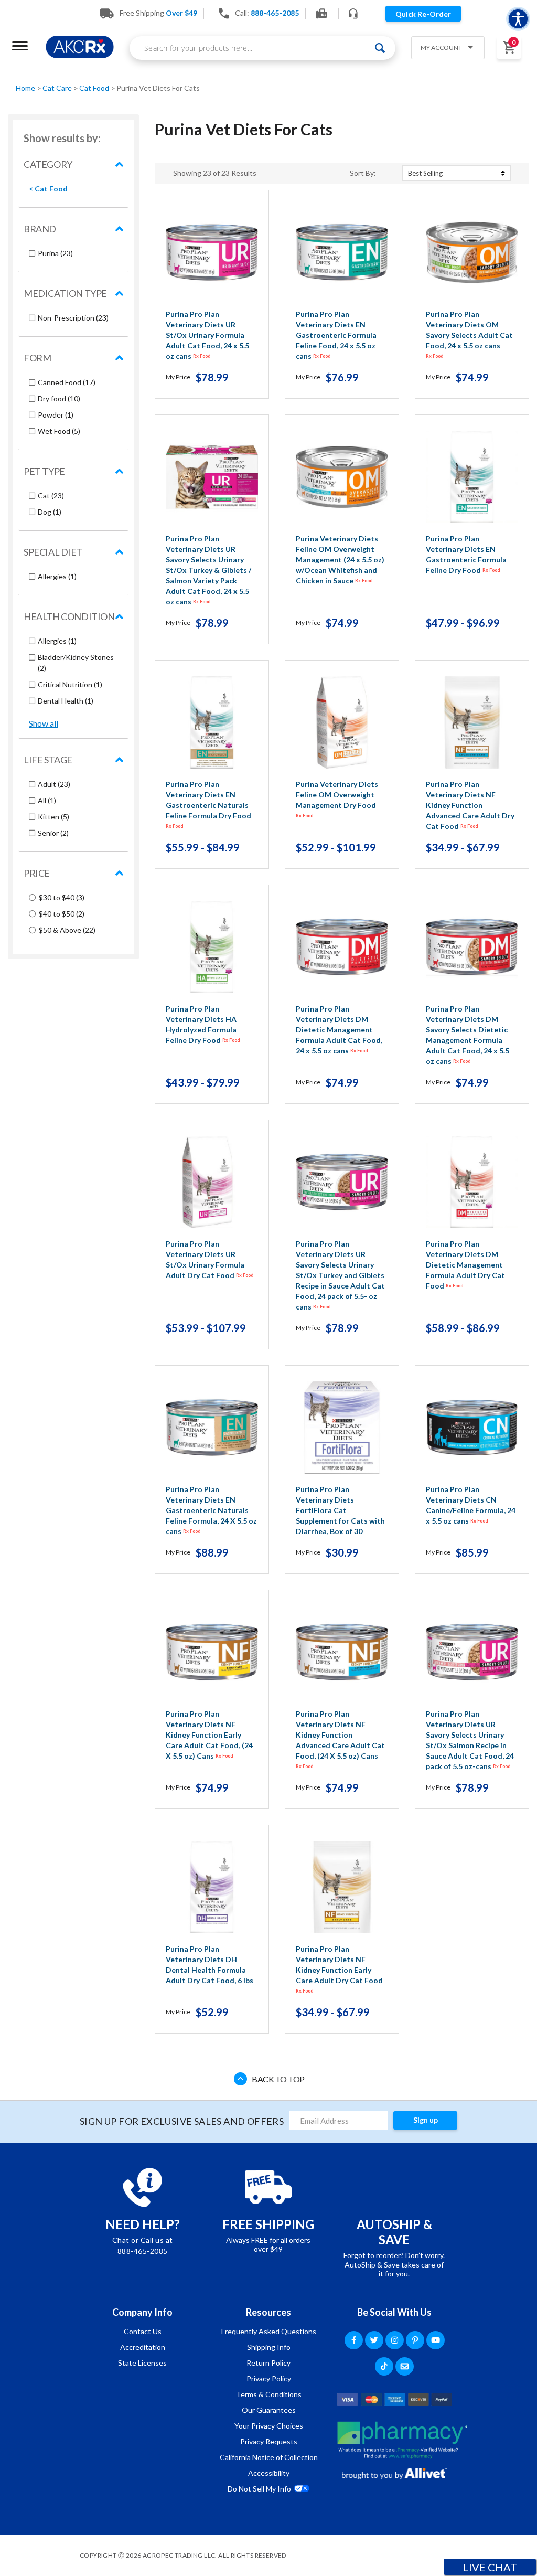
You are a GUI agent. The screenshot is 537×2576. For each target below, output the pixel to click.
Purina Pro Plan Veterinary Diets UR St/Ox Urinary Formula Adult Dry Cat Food (210, 1259)
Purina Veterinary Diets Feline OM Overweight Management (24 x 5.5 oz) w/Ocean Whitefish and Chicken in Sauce (340, 560)
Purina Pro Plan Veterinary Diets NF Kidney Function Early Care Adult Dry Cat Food (339, 1969)
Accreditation (143, 2347)
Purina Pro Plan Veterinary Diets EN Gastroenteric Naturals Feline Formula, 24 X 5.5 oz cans (211, 1510)
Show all (44, 723)
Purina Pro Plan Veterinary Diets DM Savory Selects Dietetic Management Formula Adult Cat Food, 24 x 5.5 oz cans (468, 1035)
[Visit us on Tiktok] (384, 2366)
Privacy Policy (269, 2378)
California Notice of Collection (269, 2457)
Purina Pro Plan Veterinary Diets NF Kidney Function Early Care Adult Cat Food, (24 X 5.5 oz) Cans (209, 1735)
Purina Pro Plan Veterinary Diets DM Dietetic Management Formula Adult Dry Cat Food (465, 1265)
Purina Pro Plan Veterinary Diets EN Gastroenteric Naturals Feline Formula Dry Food (208, 804)
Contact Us (143, 2331)
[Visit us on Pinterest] (415, 2340)
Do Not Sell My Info (259, 2489)
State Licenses (142, 2363)
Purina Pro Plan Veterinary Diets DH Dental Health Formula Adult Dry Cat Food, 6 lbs (210, 1965)
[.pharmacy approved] (402, 2440)
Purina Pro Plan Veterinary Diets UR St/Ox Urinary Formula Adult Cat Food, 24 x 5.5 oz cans (207, 335)
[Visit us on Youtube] (436, 2340)
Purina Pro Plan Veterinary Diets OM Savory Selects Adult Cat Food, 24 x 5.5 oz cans (469, 334)
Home (26, 88)
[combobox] (262, 48)
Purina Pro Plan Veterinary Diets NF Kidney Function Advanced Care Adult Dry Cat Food (470, 805)
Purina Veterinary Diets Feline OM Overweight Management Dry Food (337, 799)
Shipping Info (269, 2347)
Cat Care (58, 88)
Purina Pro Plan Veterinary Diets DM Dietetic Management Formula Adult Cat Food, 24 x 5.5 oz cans (339, 1030)
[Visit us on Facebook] (354, 2340)
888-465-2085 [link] (275, 13)
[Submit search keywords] (380, 48)
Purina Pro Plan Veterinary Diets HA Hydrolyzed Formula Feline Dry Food (203, 1024)
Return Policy (268, 2363)
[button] (444, 49)
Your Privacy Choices (269, 2426)
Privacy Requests (269, 2441)
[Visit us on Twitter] (374, 2340)
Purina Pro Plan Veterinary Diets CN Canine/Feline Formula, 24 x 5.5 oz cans (471, 1505)
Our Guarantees (269, 2410)
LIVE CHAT (490, 2567)
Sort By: (363, 173)
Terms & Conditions (269, 2394)
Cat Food (95, 88)
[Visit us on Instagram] (395, 2340)
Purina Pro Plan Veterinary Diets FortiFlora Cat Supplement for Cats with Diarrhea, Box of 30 (340, 1510)
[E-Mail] (405, 2366)
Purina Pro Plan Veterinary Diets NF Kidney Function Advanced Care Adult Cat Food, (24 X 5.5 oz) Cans (340, 1739)
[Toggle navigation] (20, 46)
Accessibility (269, 2473)
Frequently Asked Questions (269, 2331)
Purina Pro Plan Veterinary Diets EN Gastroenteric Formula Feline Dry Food (466, 554)
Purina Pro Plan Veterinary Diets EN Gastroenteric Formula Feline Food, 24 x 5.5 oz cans (336, 335)
